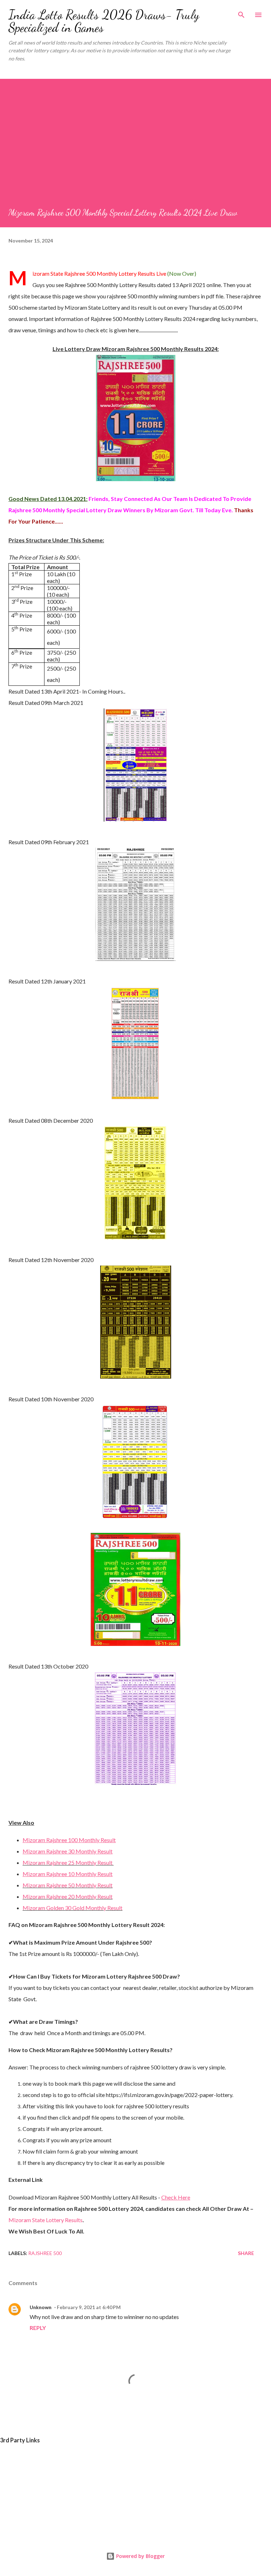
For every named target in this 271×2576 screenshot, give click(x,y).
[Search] (241, 13)
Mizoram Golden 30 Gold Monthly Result (73, 1908)
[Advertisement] (135, 154)
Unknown (41, 2307)
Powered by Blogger (140, 2556)
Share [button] (246, 2253)
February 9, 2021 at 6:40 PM (89, 2307)
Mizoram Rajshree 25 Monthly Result (68, 1862)
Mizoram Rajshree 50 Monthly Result (68, 1885)
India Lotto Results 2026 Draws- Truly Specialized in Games (104, 21)
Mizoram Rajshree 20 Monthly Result (68, 1896)
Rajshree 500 (45, 2253)
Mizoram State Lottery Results (46, 2220)
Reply (38, 2328)
